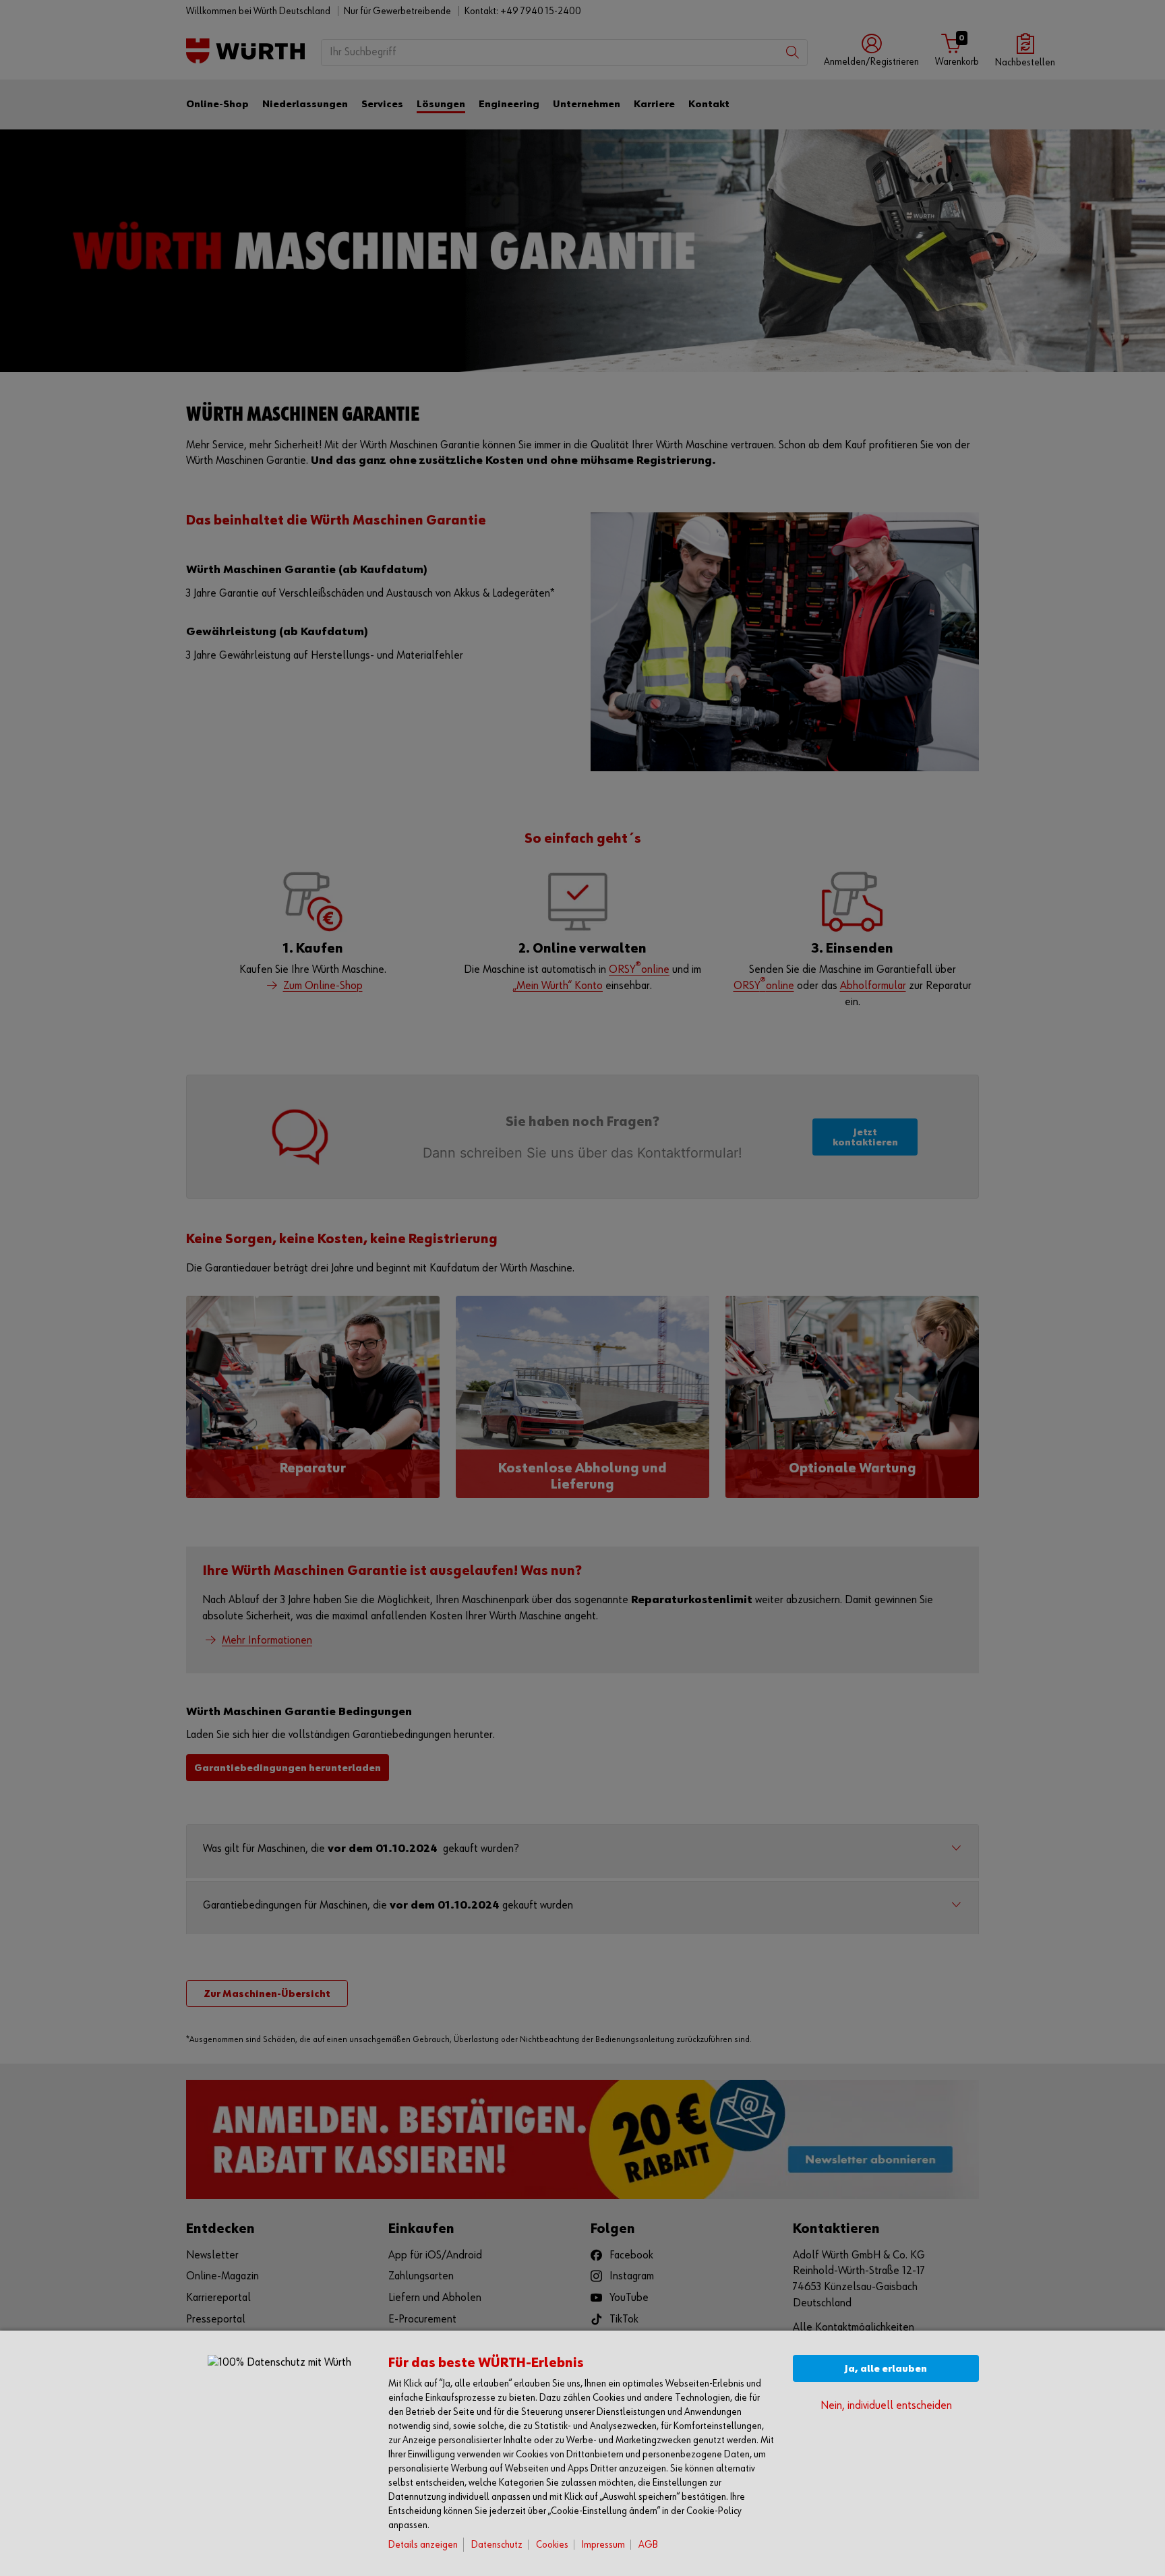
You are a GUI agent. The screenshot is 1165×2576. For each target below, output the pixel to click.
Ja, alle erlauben (886, 2369)
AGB (648, 2545)
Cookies (552, 2545)
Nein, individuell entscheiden (886, 2406)
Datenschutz (497, 2545)
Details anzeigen (423, 2545)
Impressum (603, 2545)
